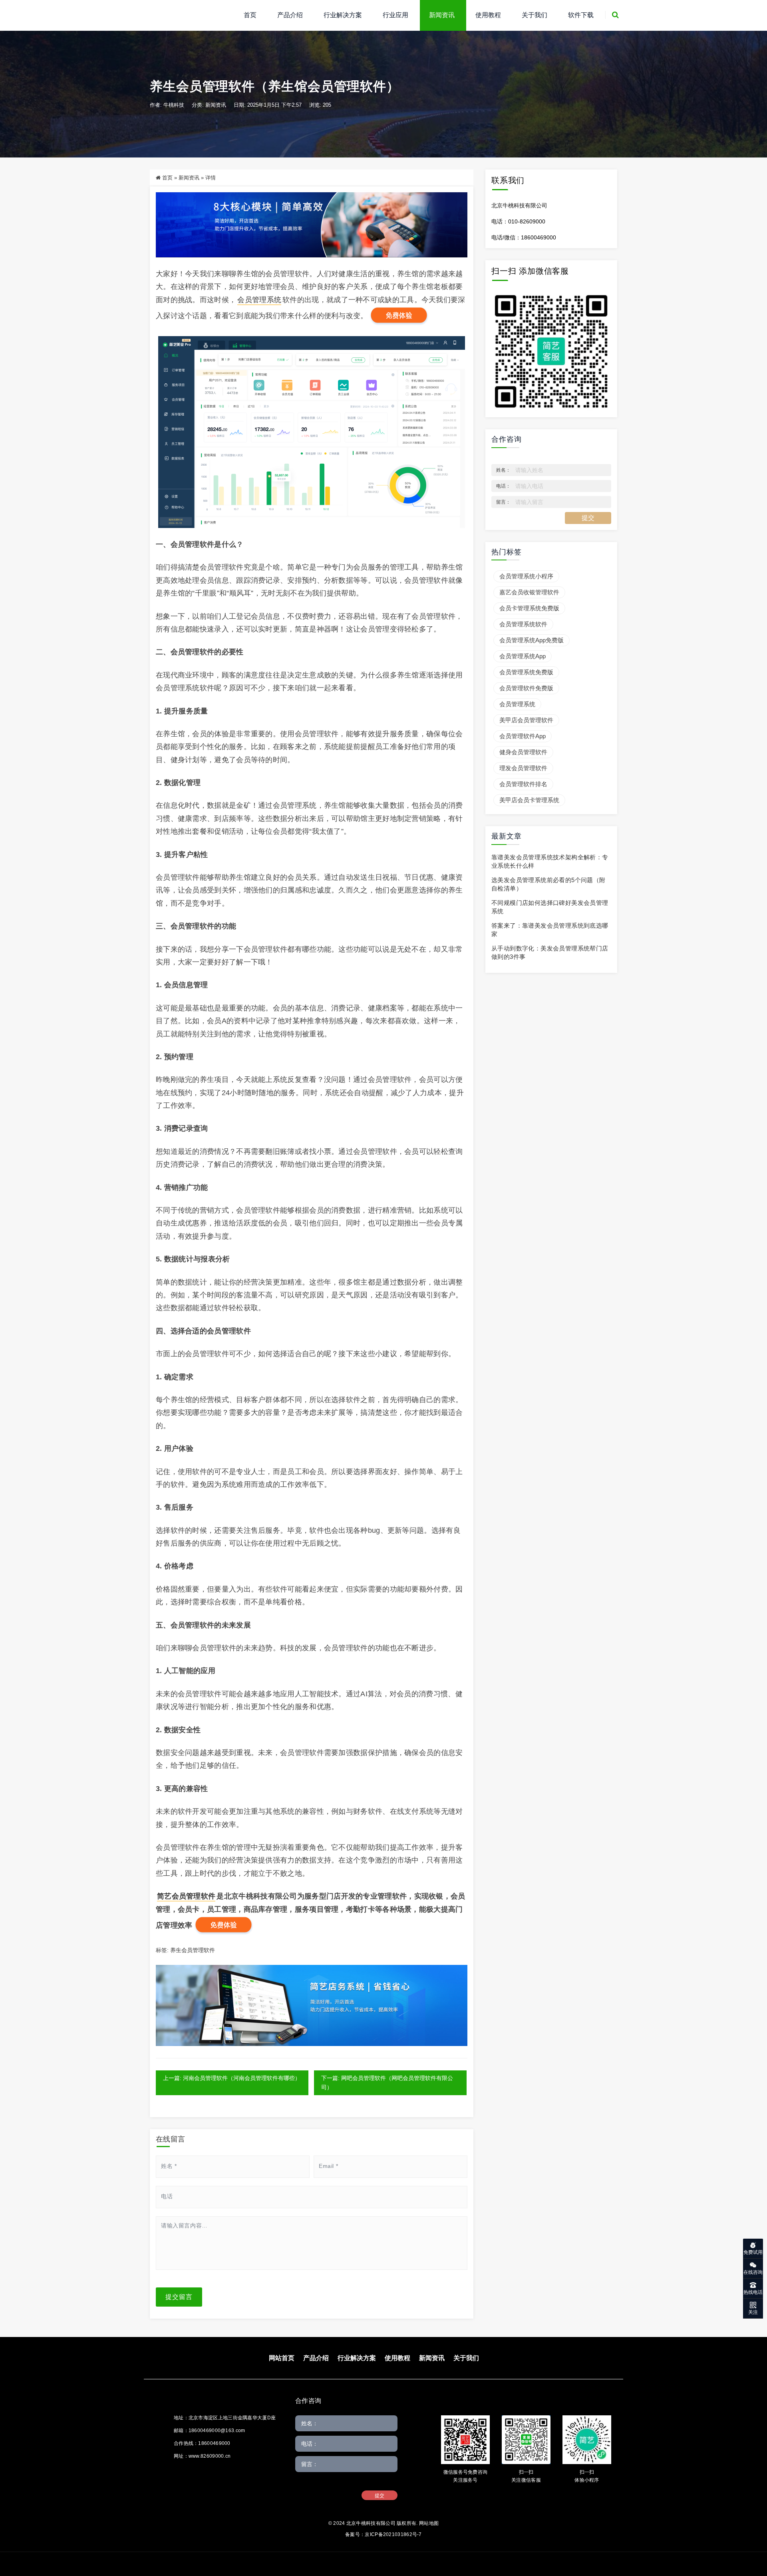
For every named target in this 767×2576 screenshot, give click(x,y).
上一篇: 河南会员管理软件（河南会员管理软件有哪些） (232, 2078)
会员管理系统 (259, 300)
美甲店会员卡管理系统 (529, 800)
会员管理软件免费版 (526, 688)
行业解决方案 (343, 15)
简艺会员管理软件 (186, 1896)
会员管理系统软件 (523, 624)
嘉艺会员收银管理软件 (529, 592)
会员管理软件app (523, 736)
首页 (250, 15)
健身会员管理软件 (523, 752)
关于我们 (535, 15)
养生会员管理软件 (193, 1950)
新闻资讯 (442, 15)
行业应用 (395, 15)
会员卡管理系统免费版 (529, 608)
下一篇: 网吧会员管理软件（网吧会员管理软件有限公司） (387, 2083)
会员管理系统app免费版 (532, 640)
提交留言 (179, 2297)
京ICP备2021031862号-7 (393, 2534)
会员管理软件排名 (523, 784)
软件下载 (581, 15)
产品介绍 (290, 15)
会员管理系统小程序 (526, 576)
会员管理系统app (523, 656)
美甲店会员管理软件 (526, 720)
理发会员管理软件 (523, 768)
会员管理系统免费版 (526, 672)
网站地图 (429, 2523)
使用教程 (488, 15)
